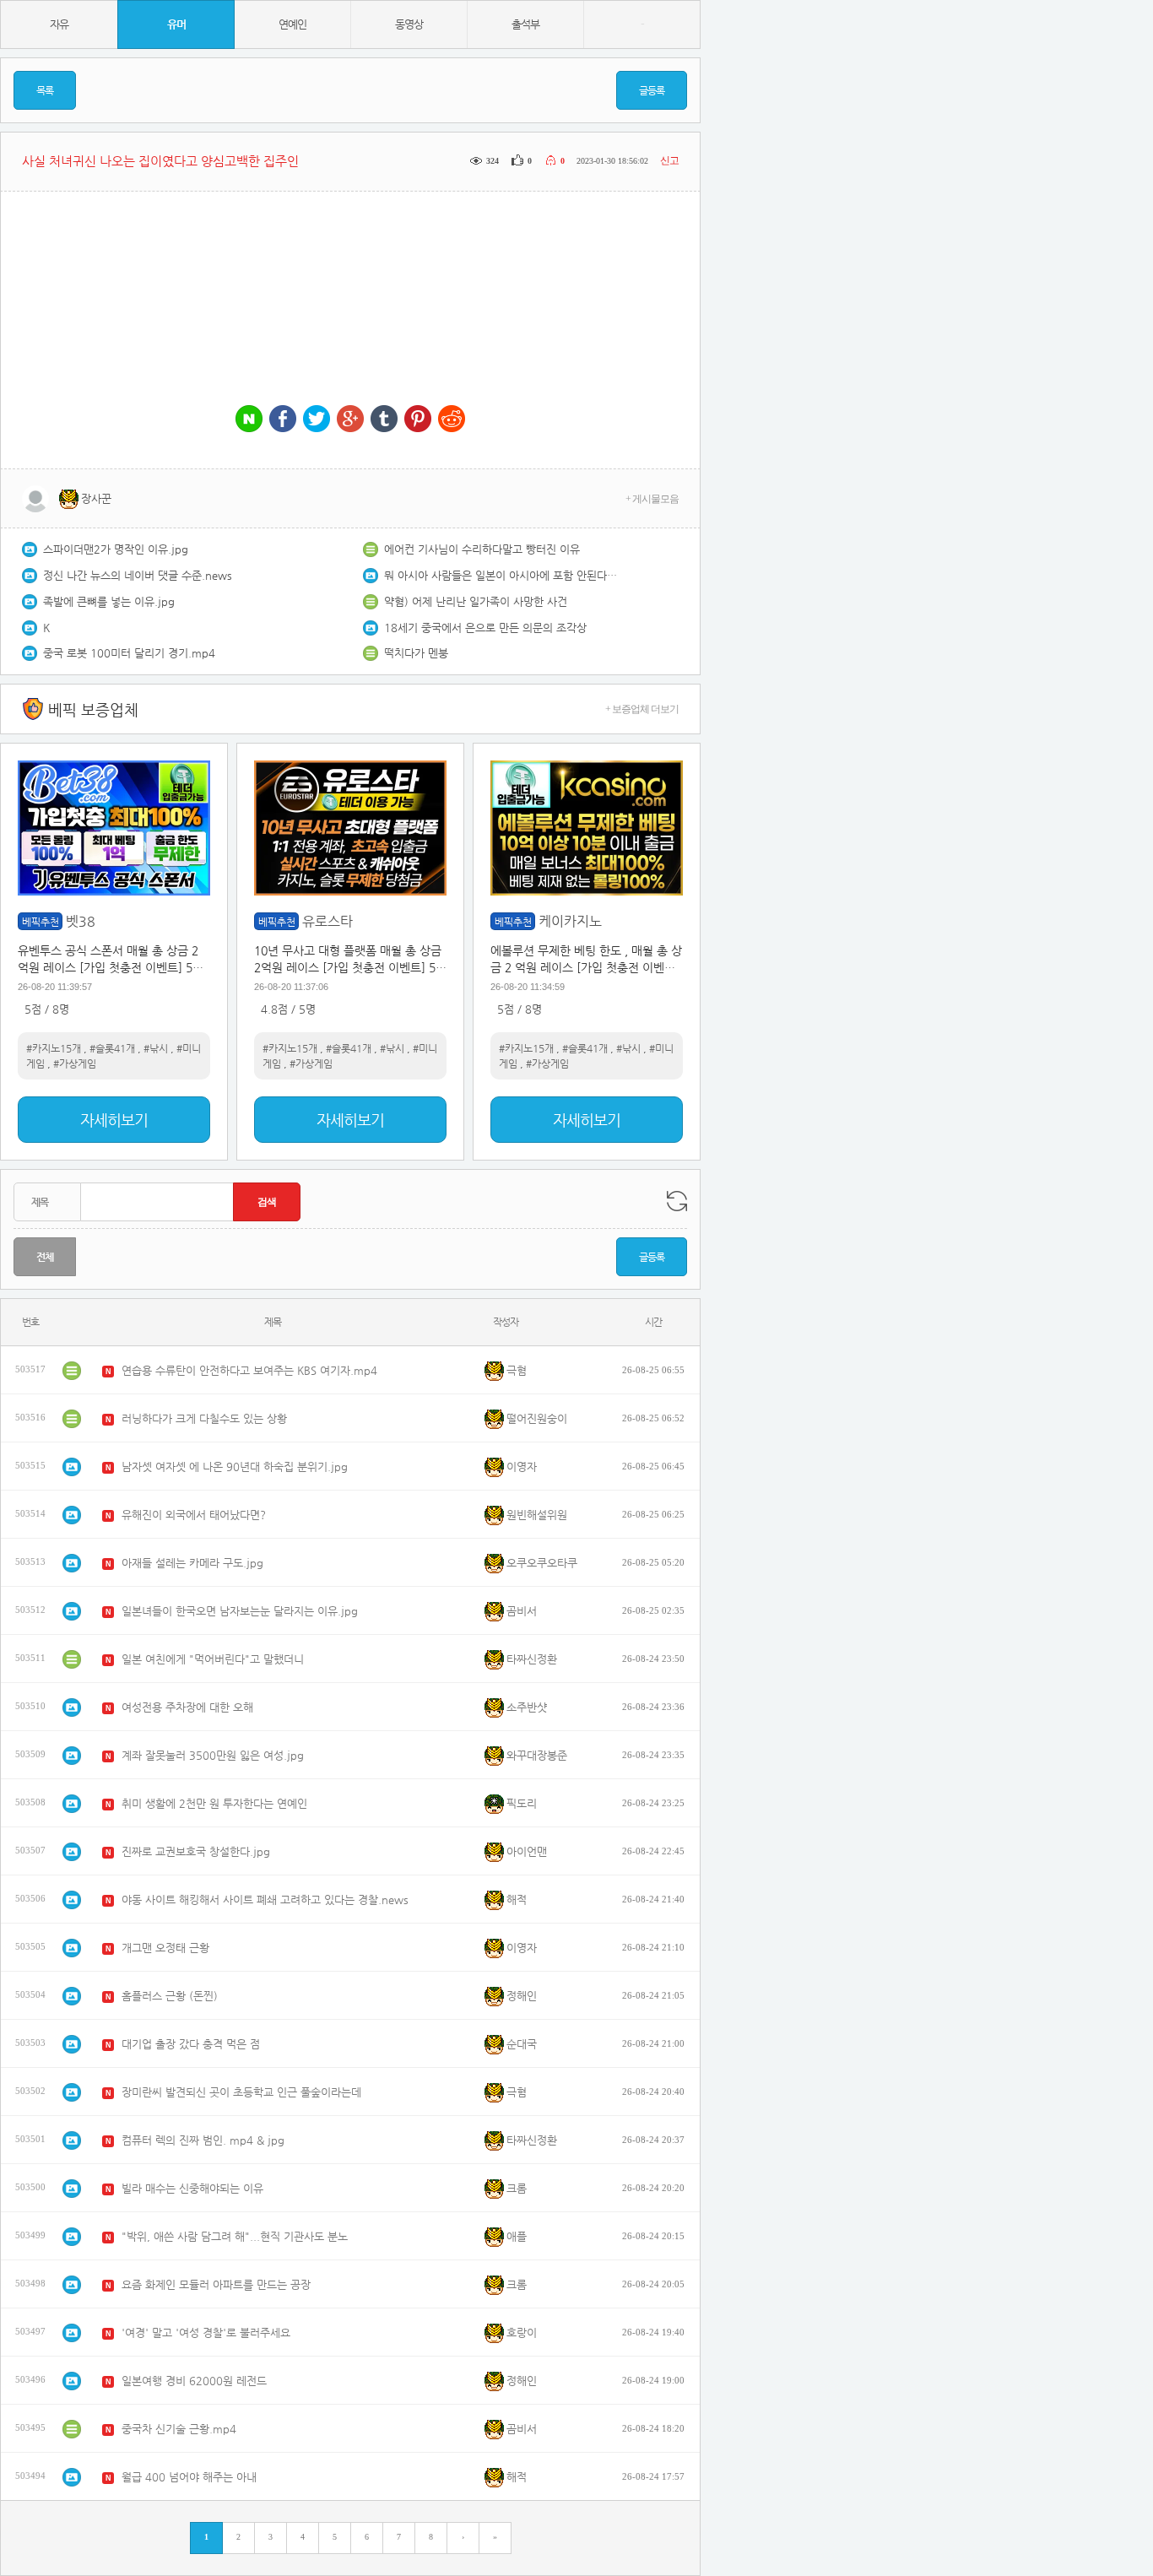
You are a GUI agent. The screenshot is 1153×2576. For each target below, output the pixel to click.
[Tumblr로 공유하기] (384, 420)
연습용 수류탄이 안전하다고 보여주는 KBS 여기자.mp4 (249, 1370)
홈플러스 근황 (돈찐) (170, 1996)
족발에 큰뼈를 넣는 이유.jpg (109, 601)
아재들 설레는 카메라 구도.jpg (192, 1563)
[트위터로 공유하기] (317, 420)
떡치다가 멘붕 (416, 653)
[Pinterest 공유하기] (418, 420)
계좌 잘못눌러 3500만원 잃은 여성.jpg (213, 1755)
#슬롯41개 (112, 1048)
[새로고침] (677, 1201)
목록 (45, 90)
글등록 (652, 90)
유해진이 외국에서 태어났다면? (194, 1515)
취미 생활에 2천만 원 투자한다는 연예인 (214, 1803)
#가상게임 (75, 1063)
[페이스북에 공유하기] (283, 420)
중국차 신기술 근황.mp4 (179, 2429)
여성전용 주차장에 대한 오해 (187, 1707)
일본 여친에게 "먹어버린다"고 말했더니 (213, 1659)
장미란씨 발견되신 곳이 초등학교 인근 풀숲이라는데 (241, 2092)
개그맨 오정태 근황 (165, 1948)
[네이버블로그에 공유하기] (249, 420)
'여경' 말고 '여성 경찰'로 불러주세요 (206, 2332)
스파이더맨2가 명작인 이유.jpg (116, 549)
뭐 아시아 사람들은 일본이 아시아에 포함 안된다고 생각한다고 (502, 575)
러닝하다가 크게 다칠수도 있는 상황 (204, 1418)
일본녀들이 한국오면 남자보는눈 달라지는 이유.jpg (240, 1611)
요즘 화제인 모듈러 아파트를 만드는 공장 (216, 2284)
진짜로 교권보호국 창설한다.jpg (196, 1851)
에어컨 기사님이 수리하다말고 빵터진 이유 (482, 549)
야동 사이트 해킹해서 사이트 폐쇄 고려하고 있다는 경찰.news (265, 1900)
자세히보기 (114, 1120)
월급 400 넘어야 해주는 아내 (189, 2477)
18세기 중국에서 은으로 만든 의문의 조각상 (485, 628)
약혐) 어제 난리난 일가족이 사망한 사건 (476, 601)
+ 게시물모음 (652, 499)
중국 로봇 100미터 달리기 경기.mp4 (129, 653)
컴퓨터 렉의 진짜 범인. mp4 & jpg (203, 2140)
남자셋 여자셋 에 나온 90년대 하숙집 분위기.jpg (235, 1467)
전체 (45, 1257)
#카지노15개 (54, 1048)
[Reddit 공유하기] (452, 420)
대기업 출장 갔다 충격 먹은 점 (191, 2044)
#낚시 (156, 1048)
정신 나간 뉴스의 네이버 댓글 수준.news (138, 575)
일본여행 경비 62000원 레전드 (194, 2381)
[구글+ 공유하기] (350, 420)
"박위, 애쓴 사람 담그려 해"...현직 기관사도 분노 (235, 2236)
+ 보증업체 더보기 (642, 709)
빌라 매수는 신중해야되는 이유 (192, 2188)
